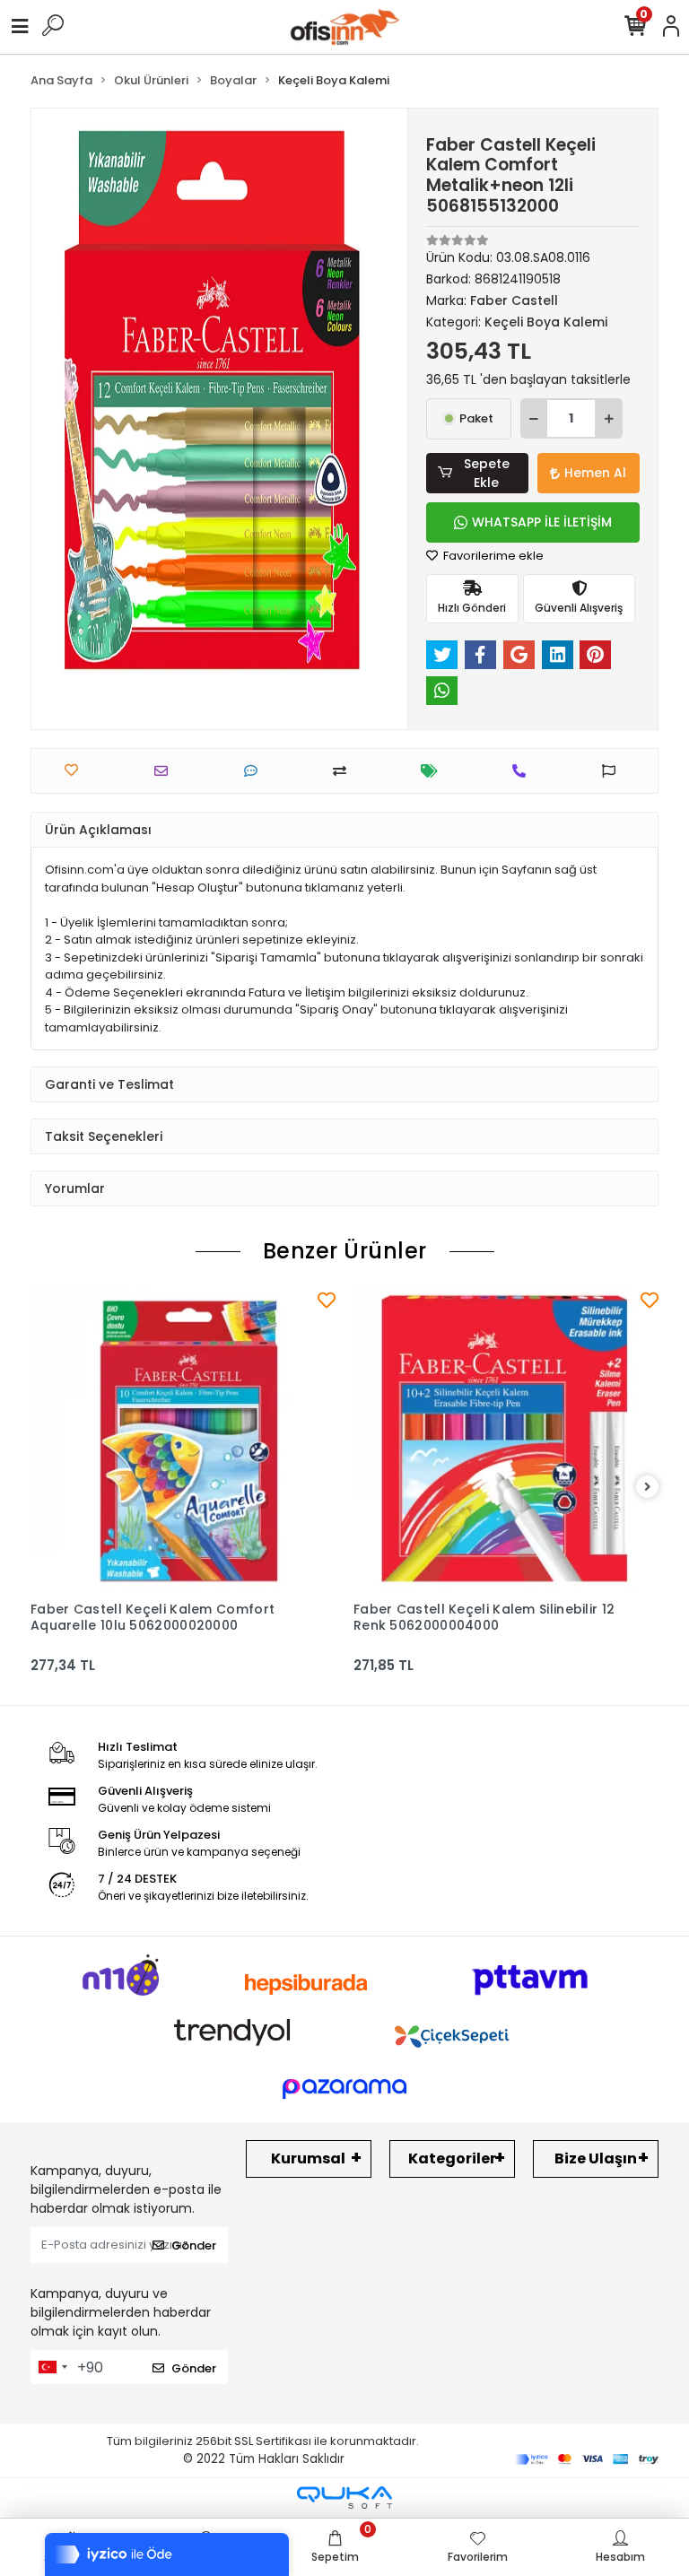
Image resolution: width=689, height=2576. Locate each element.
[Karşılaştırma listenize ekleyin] (344, 771)
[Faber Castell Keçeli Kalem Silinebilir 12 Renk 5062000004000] (506, 1440)
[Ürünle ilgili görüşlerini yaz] (255, 771)
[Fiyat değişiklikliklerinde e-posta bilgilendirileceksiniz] (434, 771)
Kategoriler (452, 2158)
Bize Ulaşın (596, 2158)
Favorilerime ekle (492, 556)
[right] (648, 1488)
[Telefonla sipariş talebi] (523, 771)
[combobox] (52, 2367)
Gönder (194, 2245)
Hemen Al (595, 473)
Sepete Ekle (487, 473)
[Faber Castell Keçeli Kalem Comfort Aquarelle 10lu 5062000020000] (183, 1440)
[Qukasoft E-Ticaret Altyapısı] (344, 2498)
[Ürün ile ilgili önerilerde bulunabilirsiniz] (613, 771)
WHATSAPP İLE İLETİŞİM (542, 522)
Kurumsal (308, 2158)
